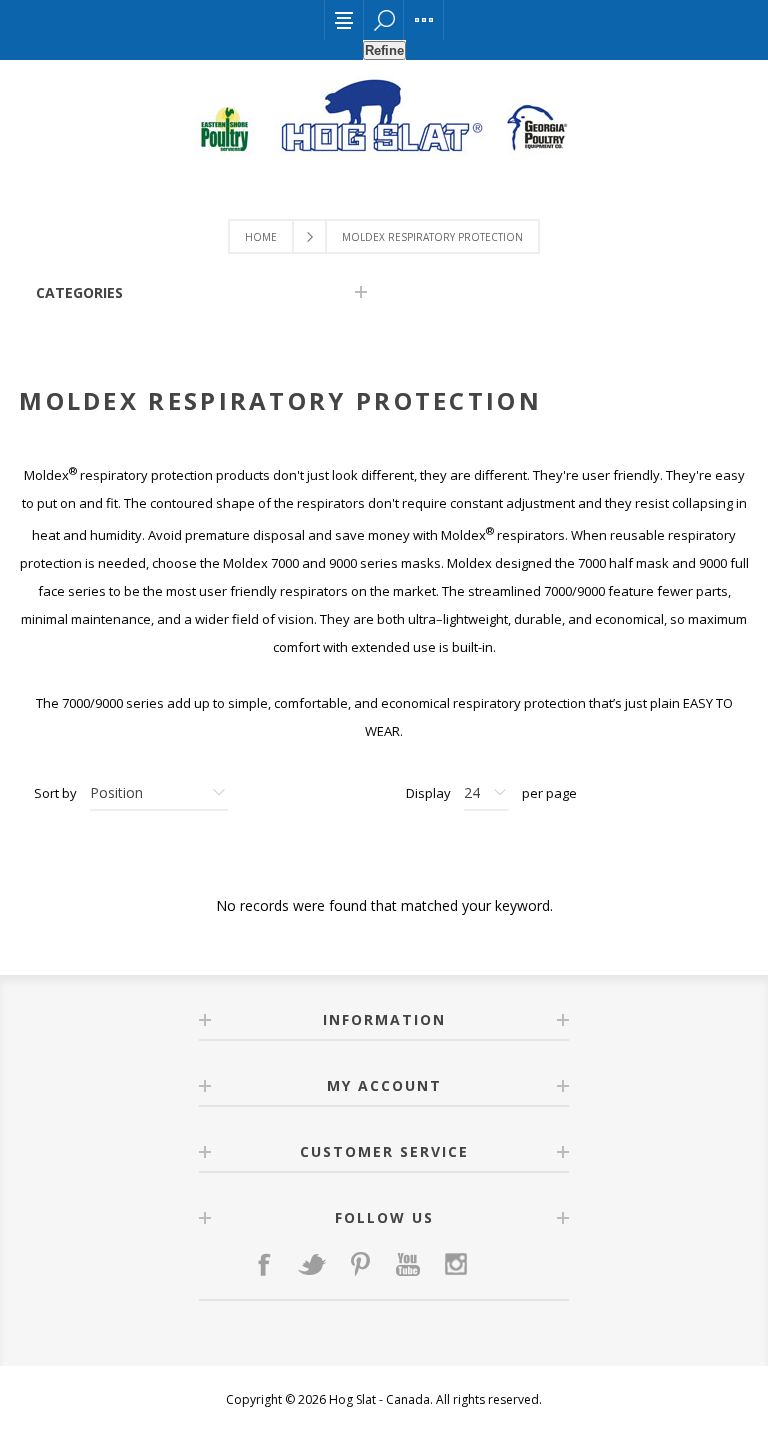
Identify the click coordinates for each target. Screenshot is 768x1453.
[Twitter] (312, 1264)
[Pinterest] (360, 1264)
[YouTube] (408, 1264)
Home (261, 237)
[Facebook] (264, 1264)
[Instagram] (456, 1264)
